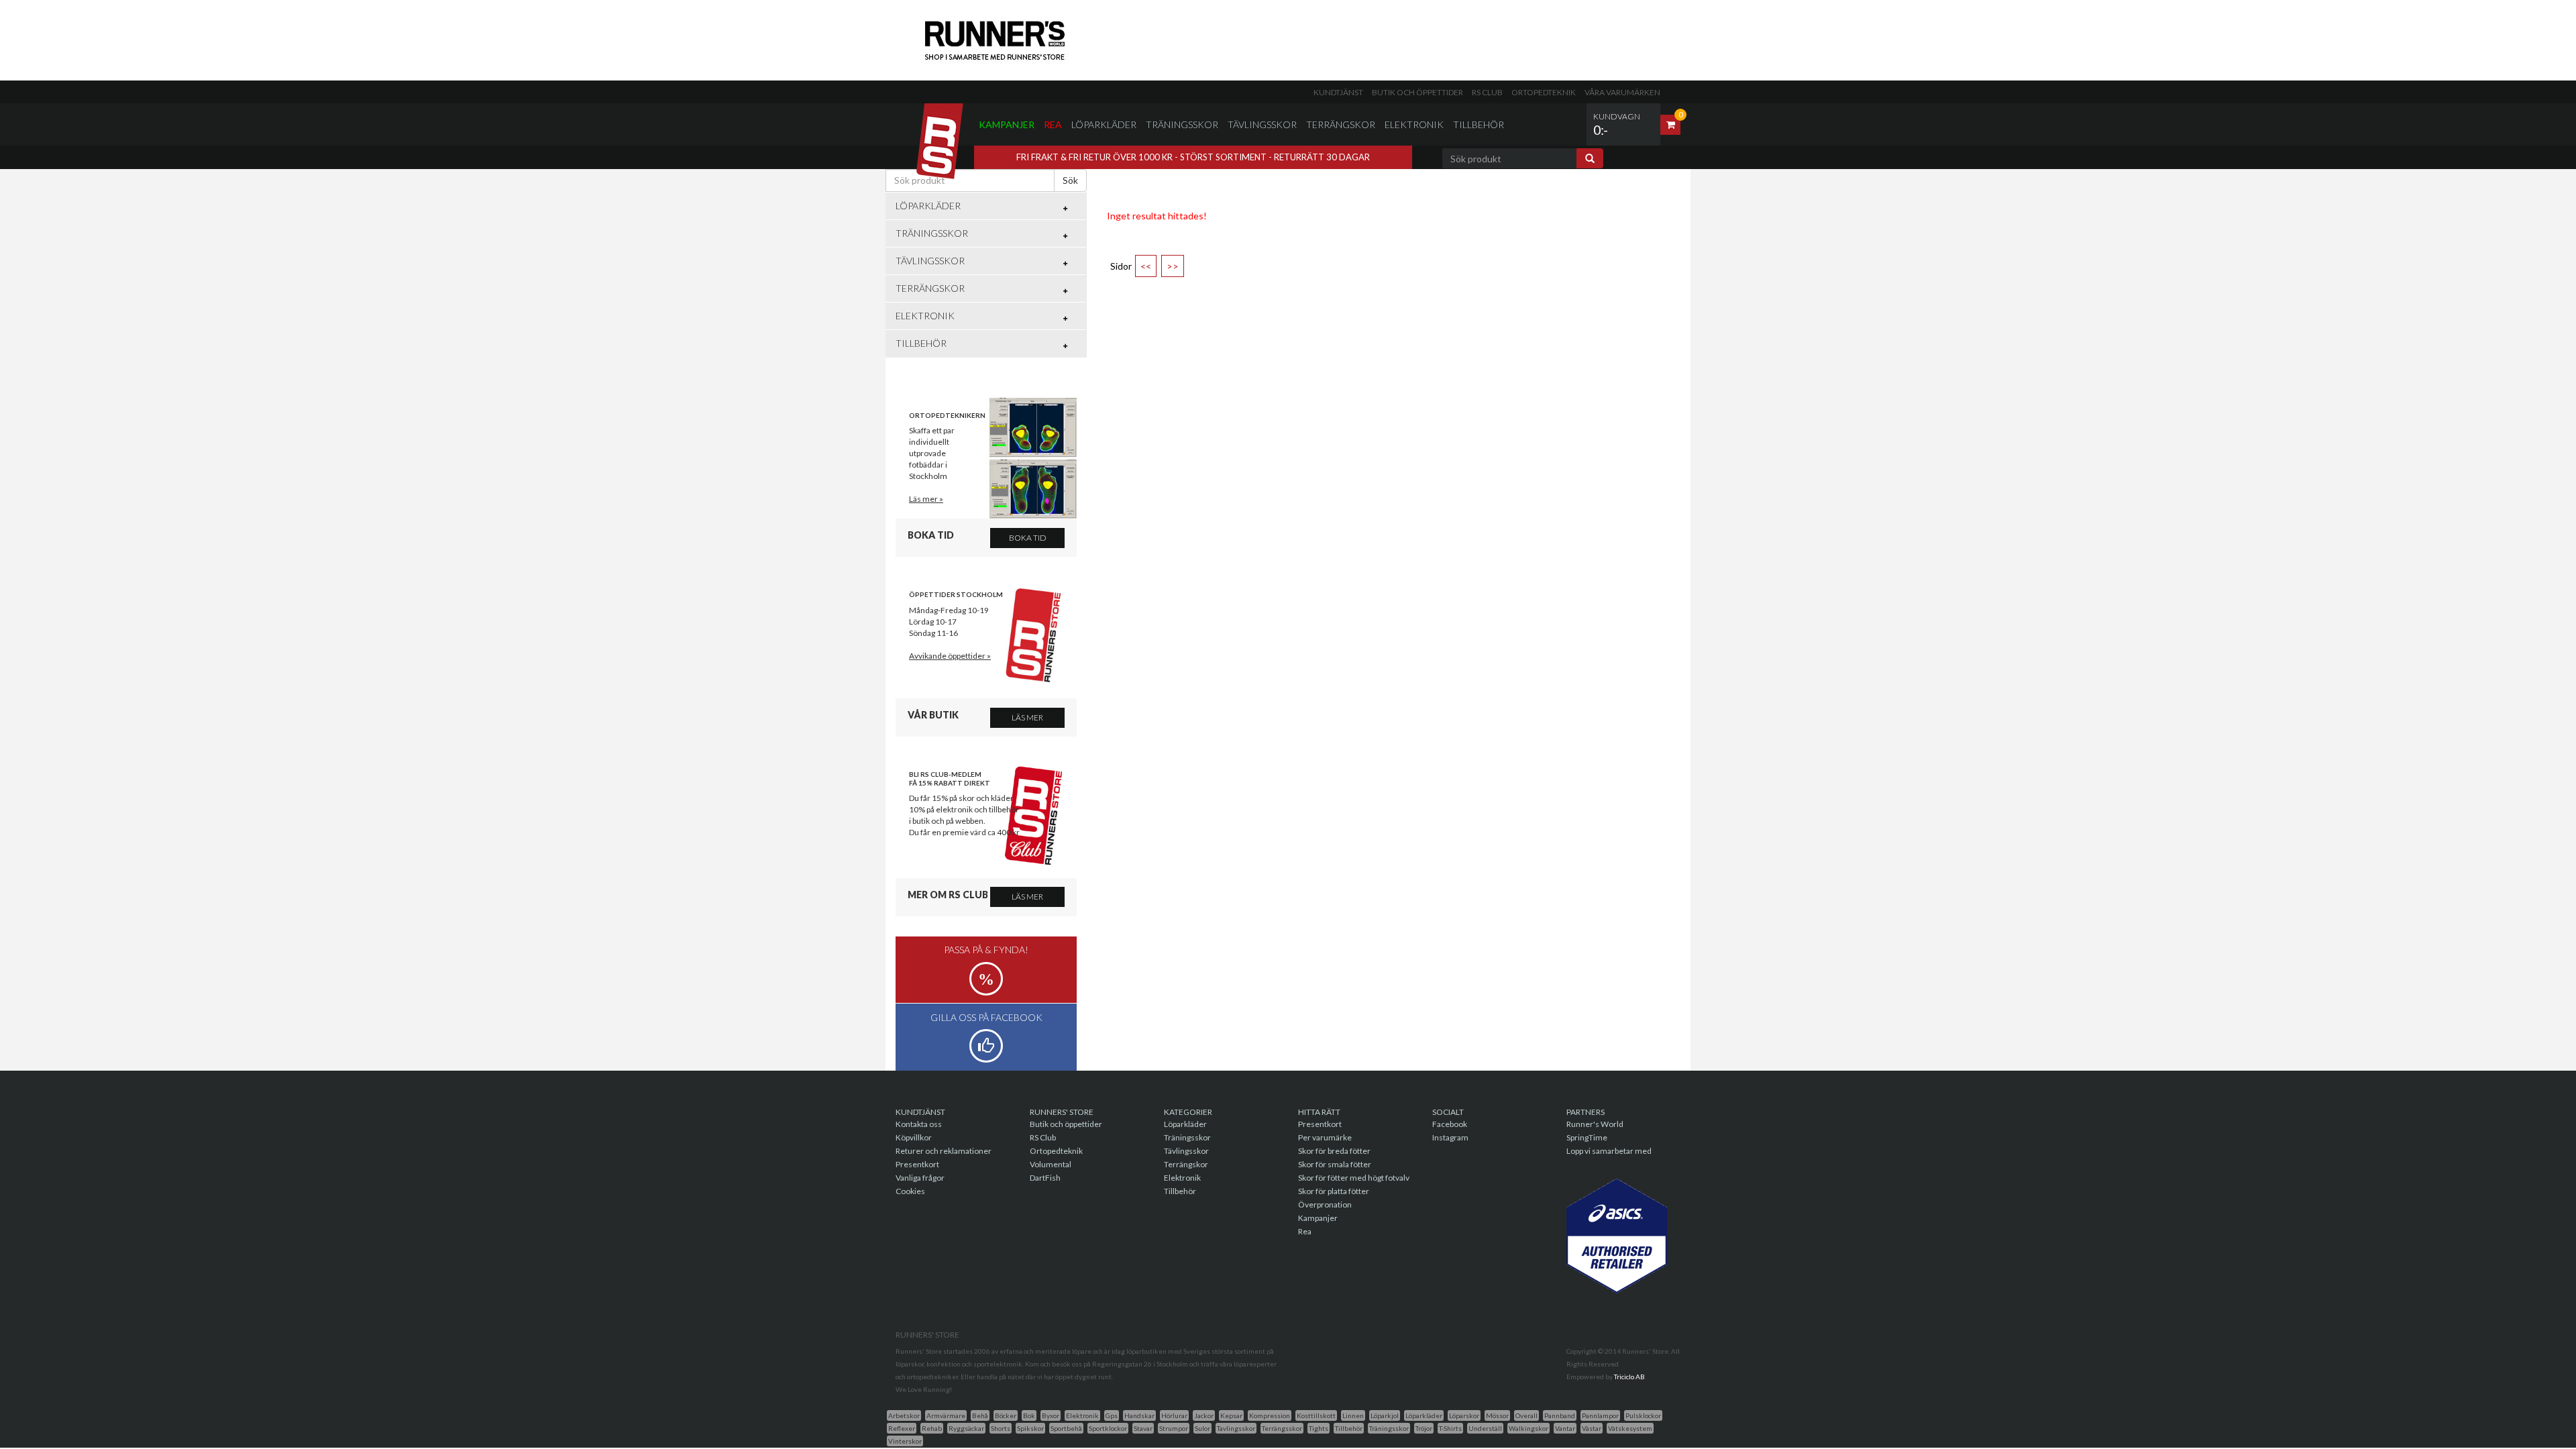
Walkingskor (1528, 1428)
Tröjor (1424, 1428)
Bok (1029, 1415)
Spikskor (1030, 1428)
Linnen (1353, 1415)
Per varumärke (1325, 1137)
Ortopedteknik (1544, 92)
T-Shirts (1450, 1428)
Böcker (1006, 1415)
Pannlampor (1600, 1415)
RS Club (1487, 92)
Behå (980, 1415)
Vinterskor (905, 1441)
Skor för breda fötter (1334, 1151)
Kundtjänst (1338, 92)
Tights (1319, 1428)
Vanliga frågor (920, 1178)
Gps (1112, 1415)
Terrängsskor (1282, 1428)
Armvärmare (946, 1415)
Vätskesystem (1630, 1428)
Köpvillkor (914, 1137)
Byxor (1051, 1415)
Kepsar (1231, 1415)
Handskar (1139, 1415)
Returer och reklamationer (944, 1151)
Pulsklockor (1643, 1415)
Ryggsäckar (966, 1428)
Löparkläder (1104, 124)
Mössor (1497, 1415)
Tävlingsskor (1262, 124)
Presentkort (917, 1164)
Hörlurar (1174, 1415)
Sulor (1202, 1428)
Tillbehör (1479, 124)
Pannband (1560, 1415)
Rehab (932, 1428)
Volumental (1051, 1164)
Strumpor (1174, 1428)
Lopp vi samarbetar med (1609, 1151)
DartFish (1045, 1178)
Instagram (1450, 1137)
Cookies (910, 1191)
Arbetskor (904, 1415)
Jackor (1204, 1415)
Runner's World (1595, 1124)
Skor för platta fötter (1334, 1191)
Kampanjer (1007, 124)
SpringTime (1587, 1137)
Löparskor (1464, 1415)
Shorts (1001, 1428)
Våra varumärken (1622, 92)
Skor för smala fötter (1335, 1164)
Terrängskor (1341, 124)
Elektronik (1414, 124)
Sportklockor (1108, 1428)
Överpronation (1325, 1204)
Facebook (1450, 1124)
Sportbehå (1066, 1428)
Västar (1592, 1428)
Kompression (1270, 1415)
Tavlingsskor (1236, 1428)
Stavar (1143, 1428)
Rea (1053, 124)
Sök (1070, 180)
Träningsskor (1182, 124)
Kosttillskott (1316, 1415)
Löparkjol (1385, 1415)
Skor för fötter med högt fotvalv (1354, 1178)
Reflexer (902, 1428)
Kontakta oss (919, 1124)
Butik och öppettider (1417, 92)
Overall (1526, 1415)
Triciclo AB (1629, 1377)
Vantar (1565, 1428)
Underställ (1485, 1428)
